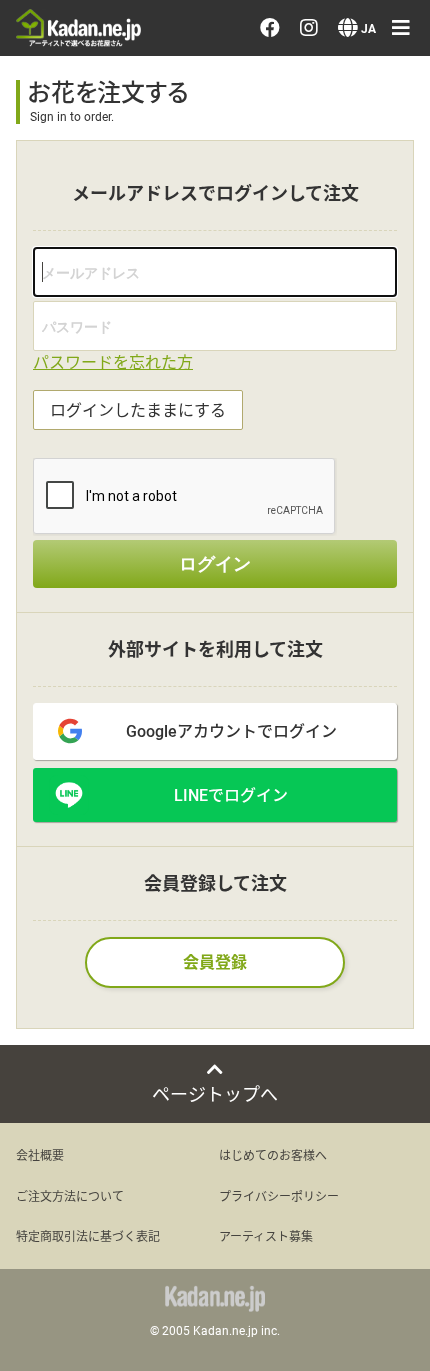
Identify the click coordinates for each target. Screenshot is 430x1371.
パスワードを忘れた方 (113, 361)
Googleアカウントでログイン (231, 730)
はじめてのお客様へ (273, 1155)
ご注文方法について (70, 1196)
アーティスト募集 (266, 1236)
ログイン (215, 564)
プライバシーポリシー (279, 1196)
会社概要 (40, 1155)
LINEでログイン (231, 794)
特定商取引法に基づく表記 (88, 1236)
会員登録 (215, 961)
